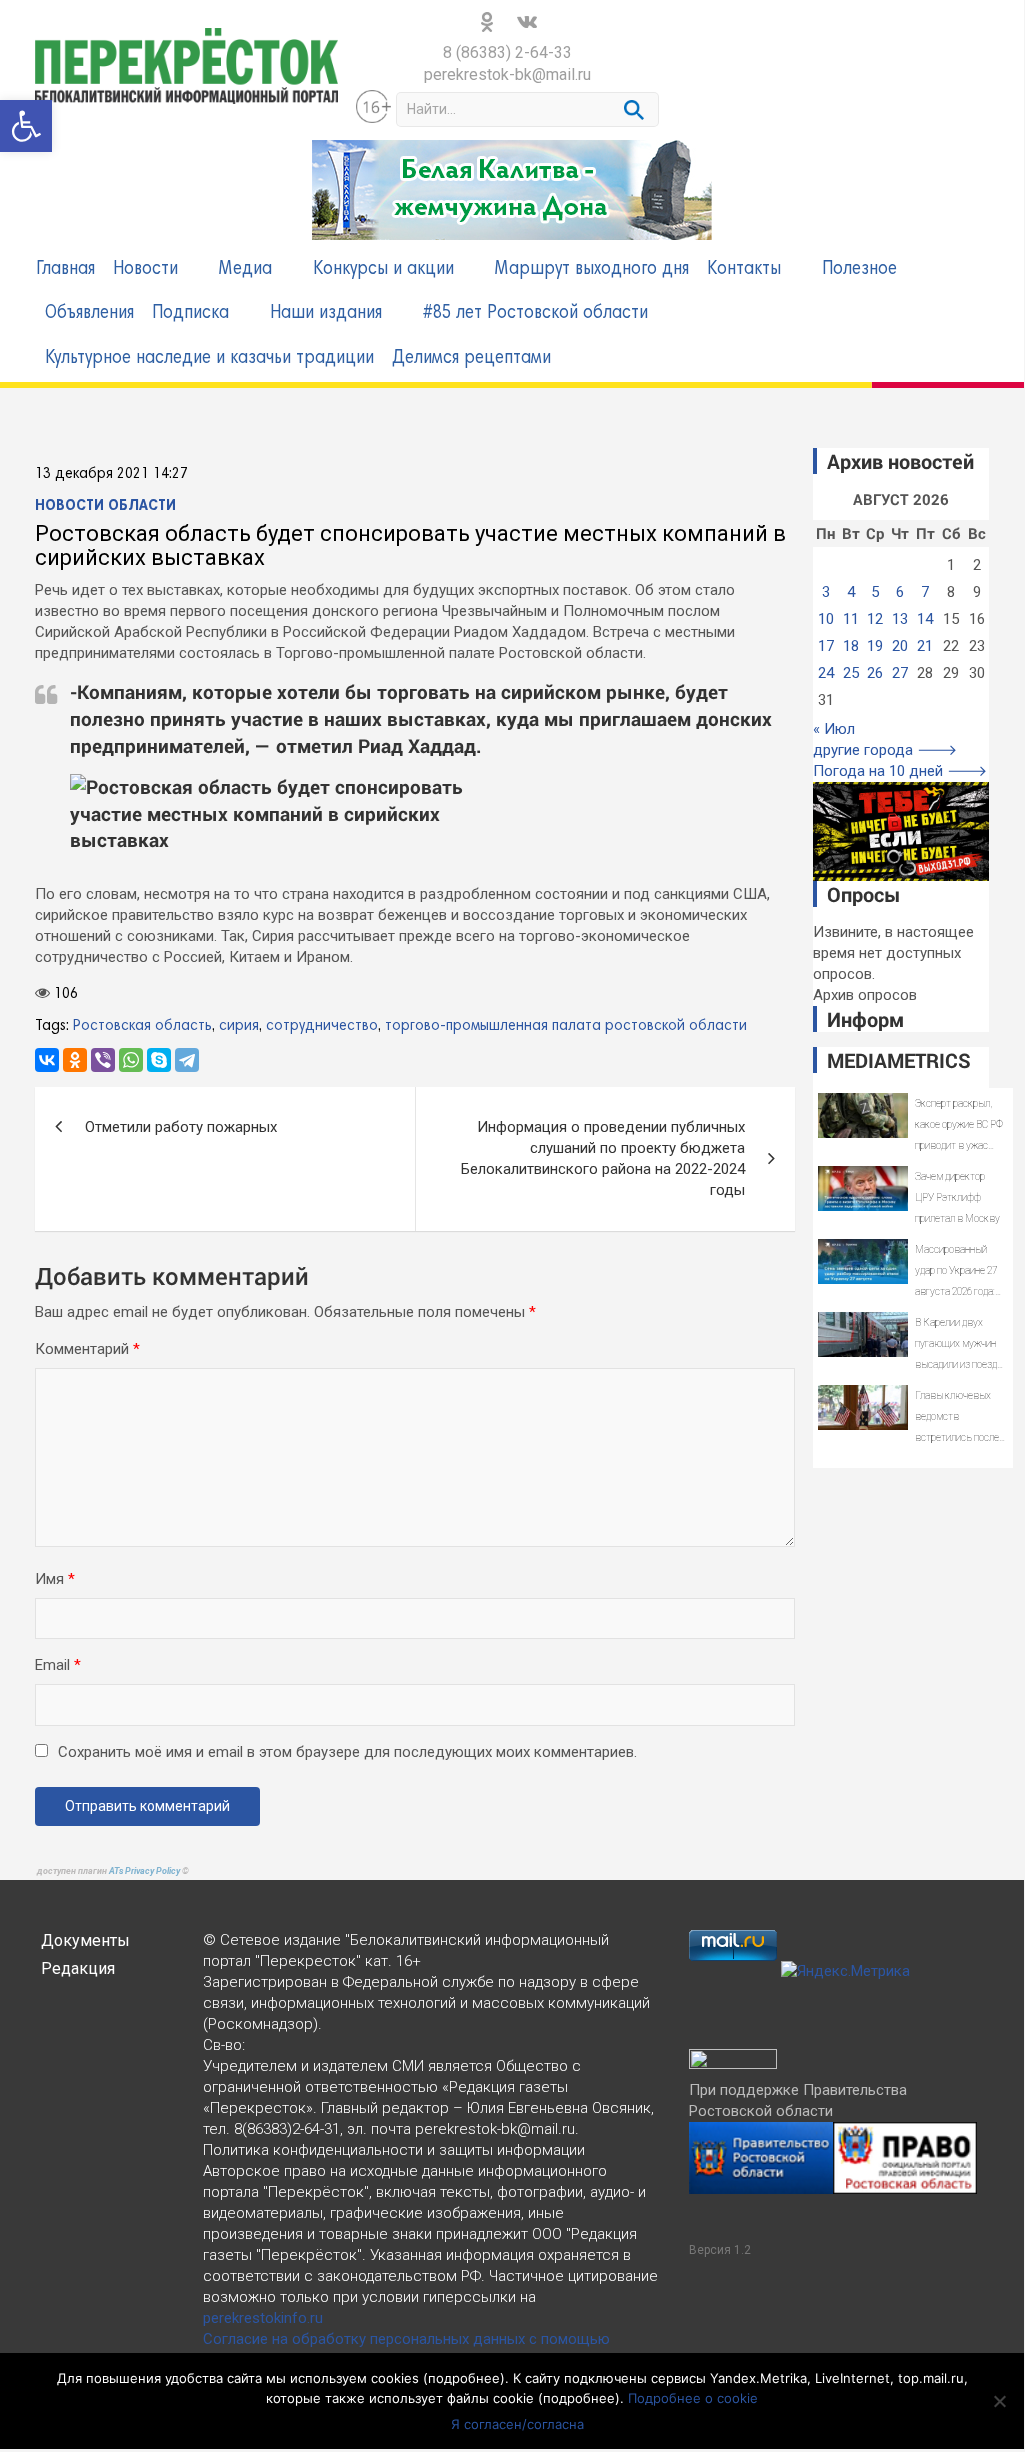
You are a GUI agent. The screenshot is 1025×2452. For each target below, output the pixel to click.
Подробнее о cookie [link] (693, 2398)
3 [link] (826, 592)
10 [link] (826, 619)
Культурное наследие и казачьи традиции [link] (209, 358)
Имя (55, 1579)
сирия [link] (239, 1026)
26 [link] (875, 673)
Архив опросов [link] (865, 995)
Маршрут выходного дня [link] (592, 269)
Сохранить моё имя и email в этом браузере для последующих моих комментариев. (347, 1752)
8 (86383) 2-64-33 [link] (507, 52)
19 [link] (875, 646)
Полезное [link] (859, 269)
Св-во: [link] (224, 2045)
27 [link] (900, 673)
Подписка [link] (190, 313)
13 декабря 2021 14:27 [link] (111, 474)
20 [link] (900, 646)
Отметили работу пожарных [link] (181, 1127)
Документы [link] (85, 1940)
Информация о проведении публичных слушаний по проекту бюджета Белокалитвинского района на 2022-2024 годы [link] (603, 1158)
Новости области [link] (105, 506)
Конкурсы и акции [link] (383, 269)
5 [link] (875, 592)
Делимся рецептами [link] (471, 358)
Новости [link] (145, 269)
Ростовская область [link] (142, 1026)
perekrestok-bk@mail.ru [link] (507, 74)
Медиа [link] (245, 269)
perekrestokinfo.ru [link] (263, 2318)
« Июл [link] (834, 729)
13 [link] (900, 619)
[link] (26, 126)
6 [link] (900, 592)
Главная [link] (65, 269)
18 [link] (851, 646)
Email (58, 1665)
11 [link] (851, 619)
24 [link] (826, 673)
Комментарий (87, 1349)
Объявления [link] (89, 313)
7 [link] (925, 592)
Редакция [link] (78, 1968)
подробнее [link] (464, 2378)
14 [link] (925, 619)
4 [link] (851, 592)
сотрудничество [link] (322, 1026)
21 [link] (925, 646)
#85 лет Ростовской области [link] (535, 313)
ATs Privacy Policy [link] (145, 1871)
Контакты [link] (744, 269)
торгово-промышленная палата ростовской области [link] (566, 1026)
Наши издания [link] (326, 313)
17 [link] (826, 646)
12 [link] (875, 619)
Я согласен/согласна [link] (517, 2424)
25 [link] (851, 673)
